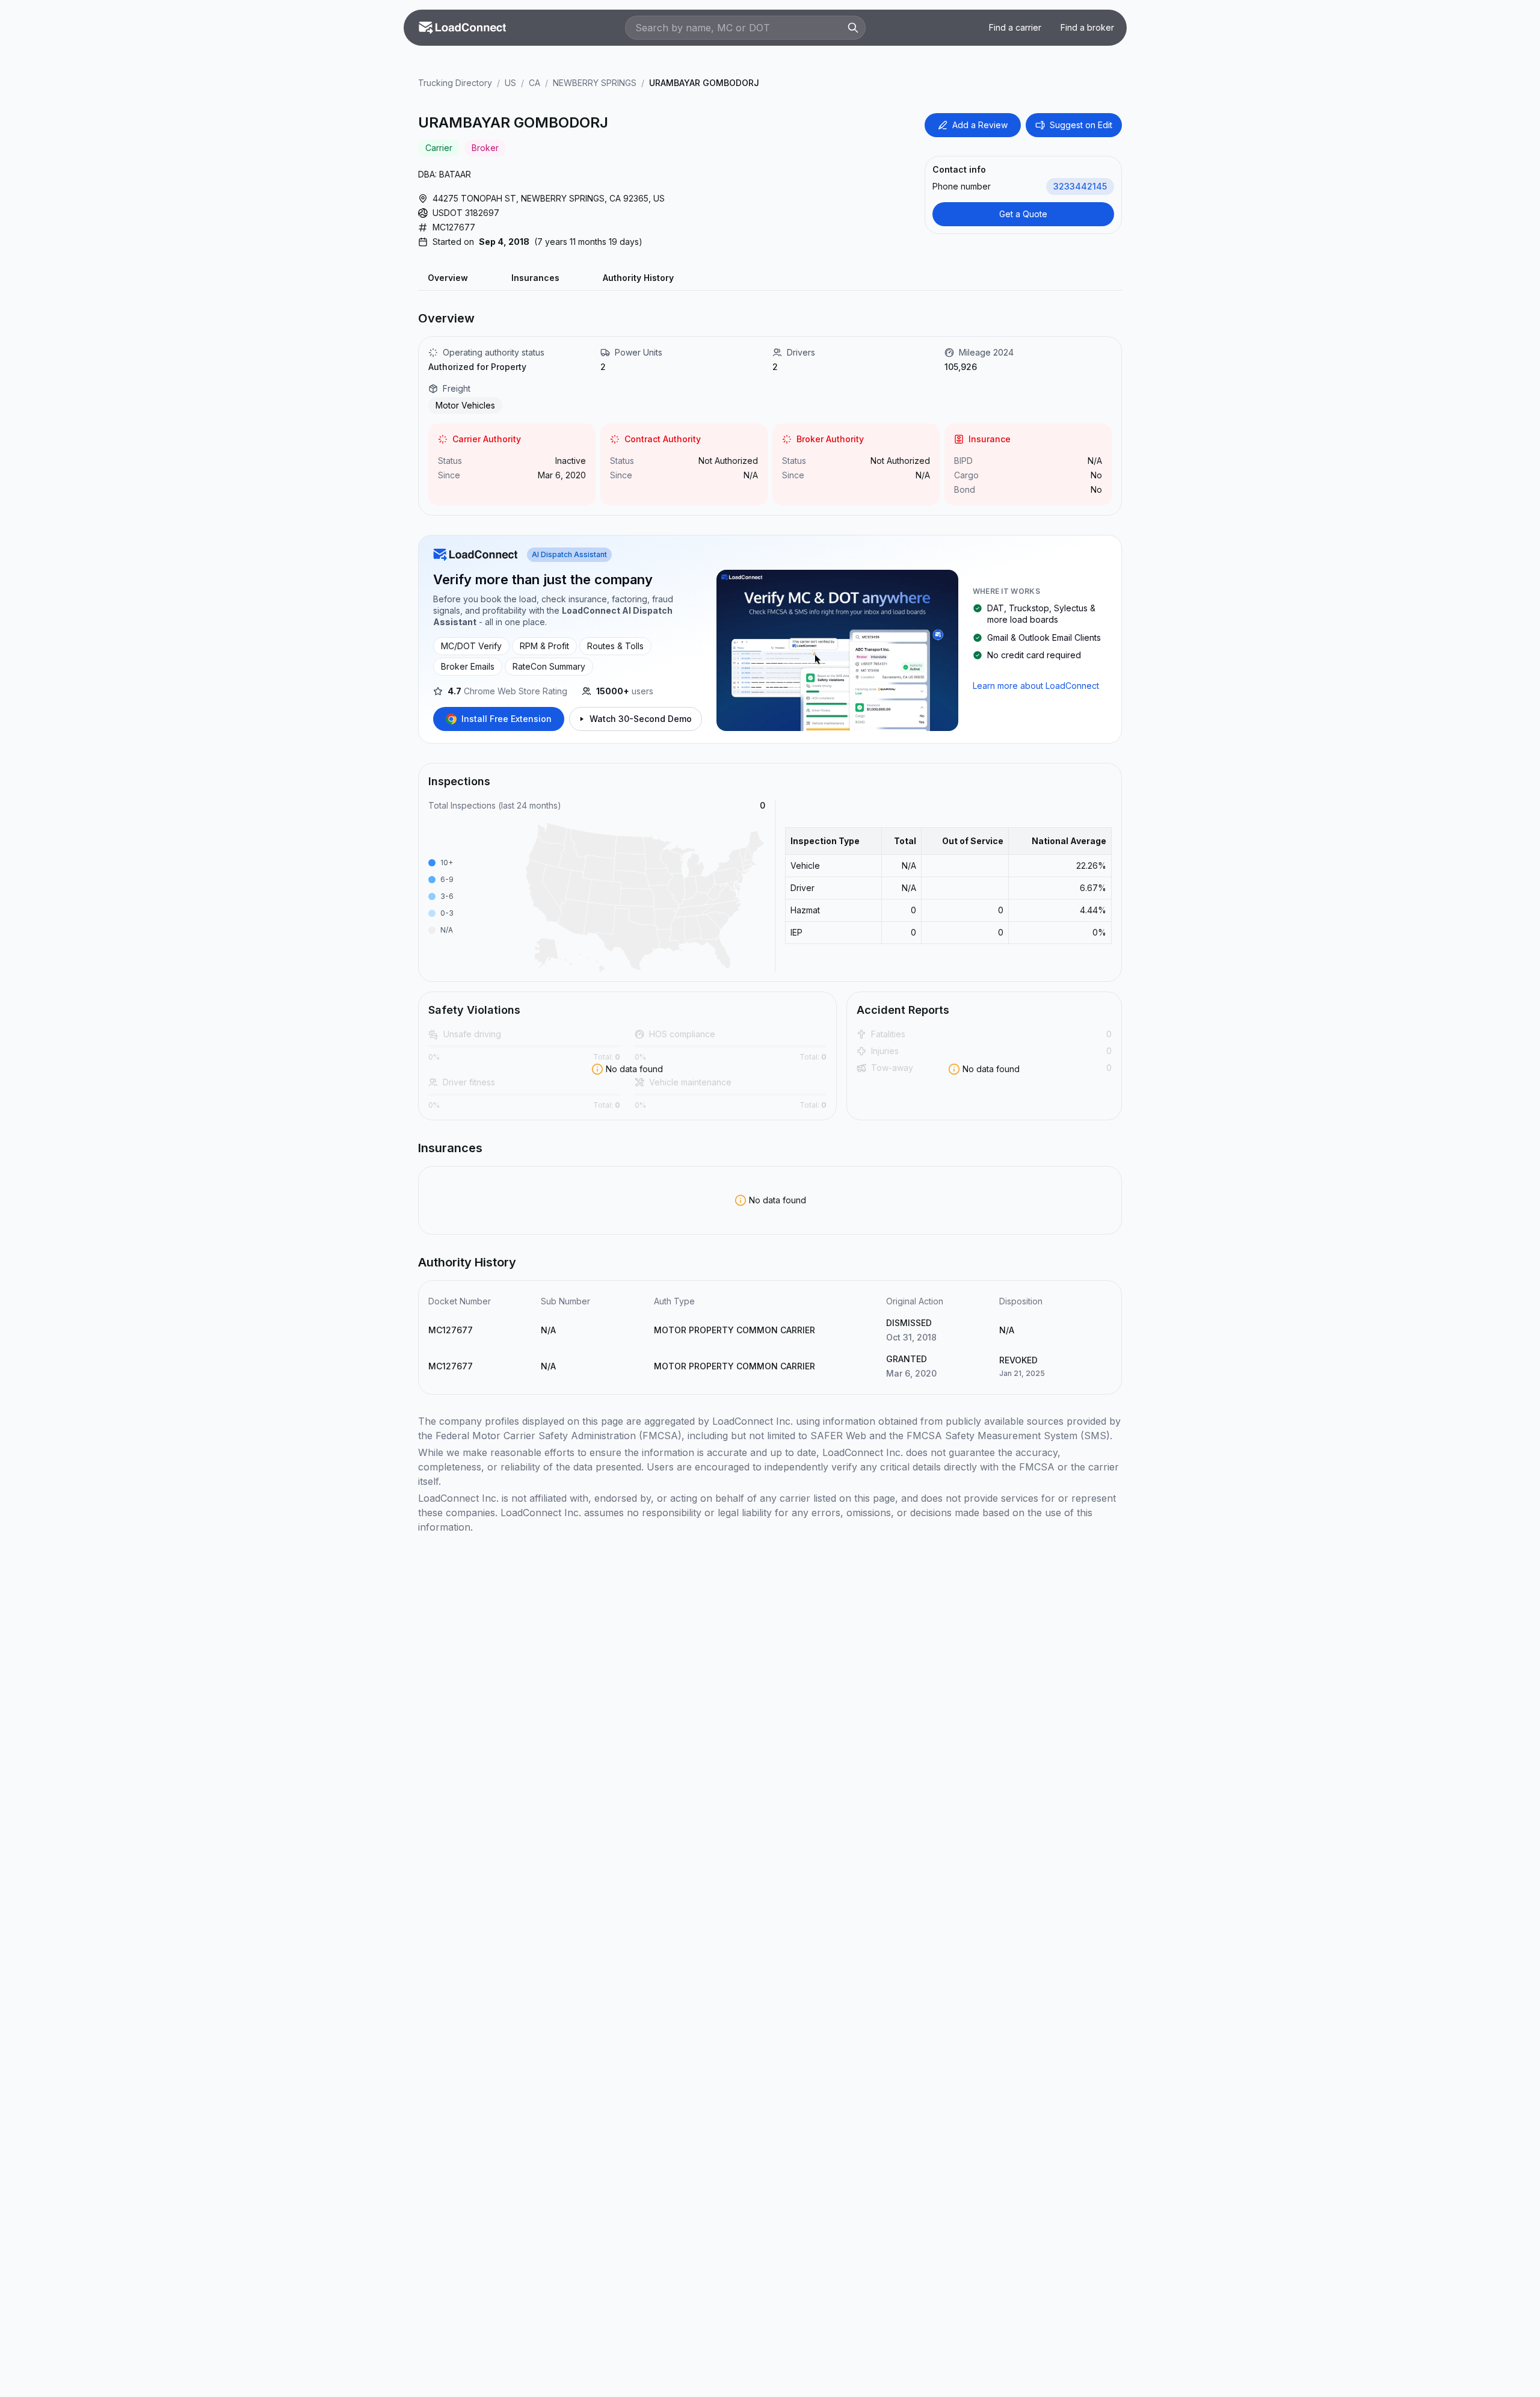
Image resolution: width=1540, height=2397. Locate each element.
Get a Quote (1023, 214)
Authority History (638, 278)
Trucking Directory (455, 83)
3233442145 (1080, 186)
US (510, 83)
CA (534, 83)
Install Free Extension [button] (507, 719)
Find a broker (1087, 27)
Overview (448, 278)
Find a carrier (1015, 27)
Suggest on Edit (1081, 125)
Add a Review (980, 125)
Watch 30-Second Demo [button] (641, 719)
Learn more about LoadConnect (1036, 686)
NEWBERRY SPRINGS (595, 83)
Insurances (535, 278)
